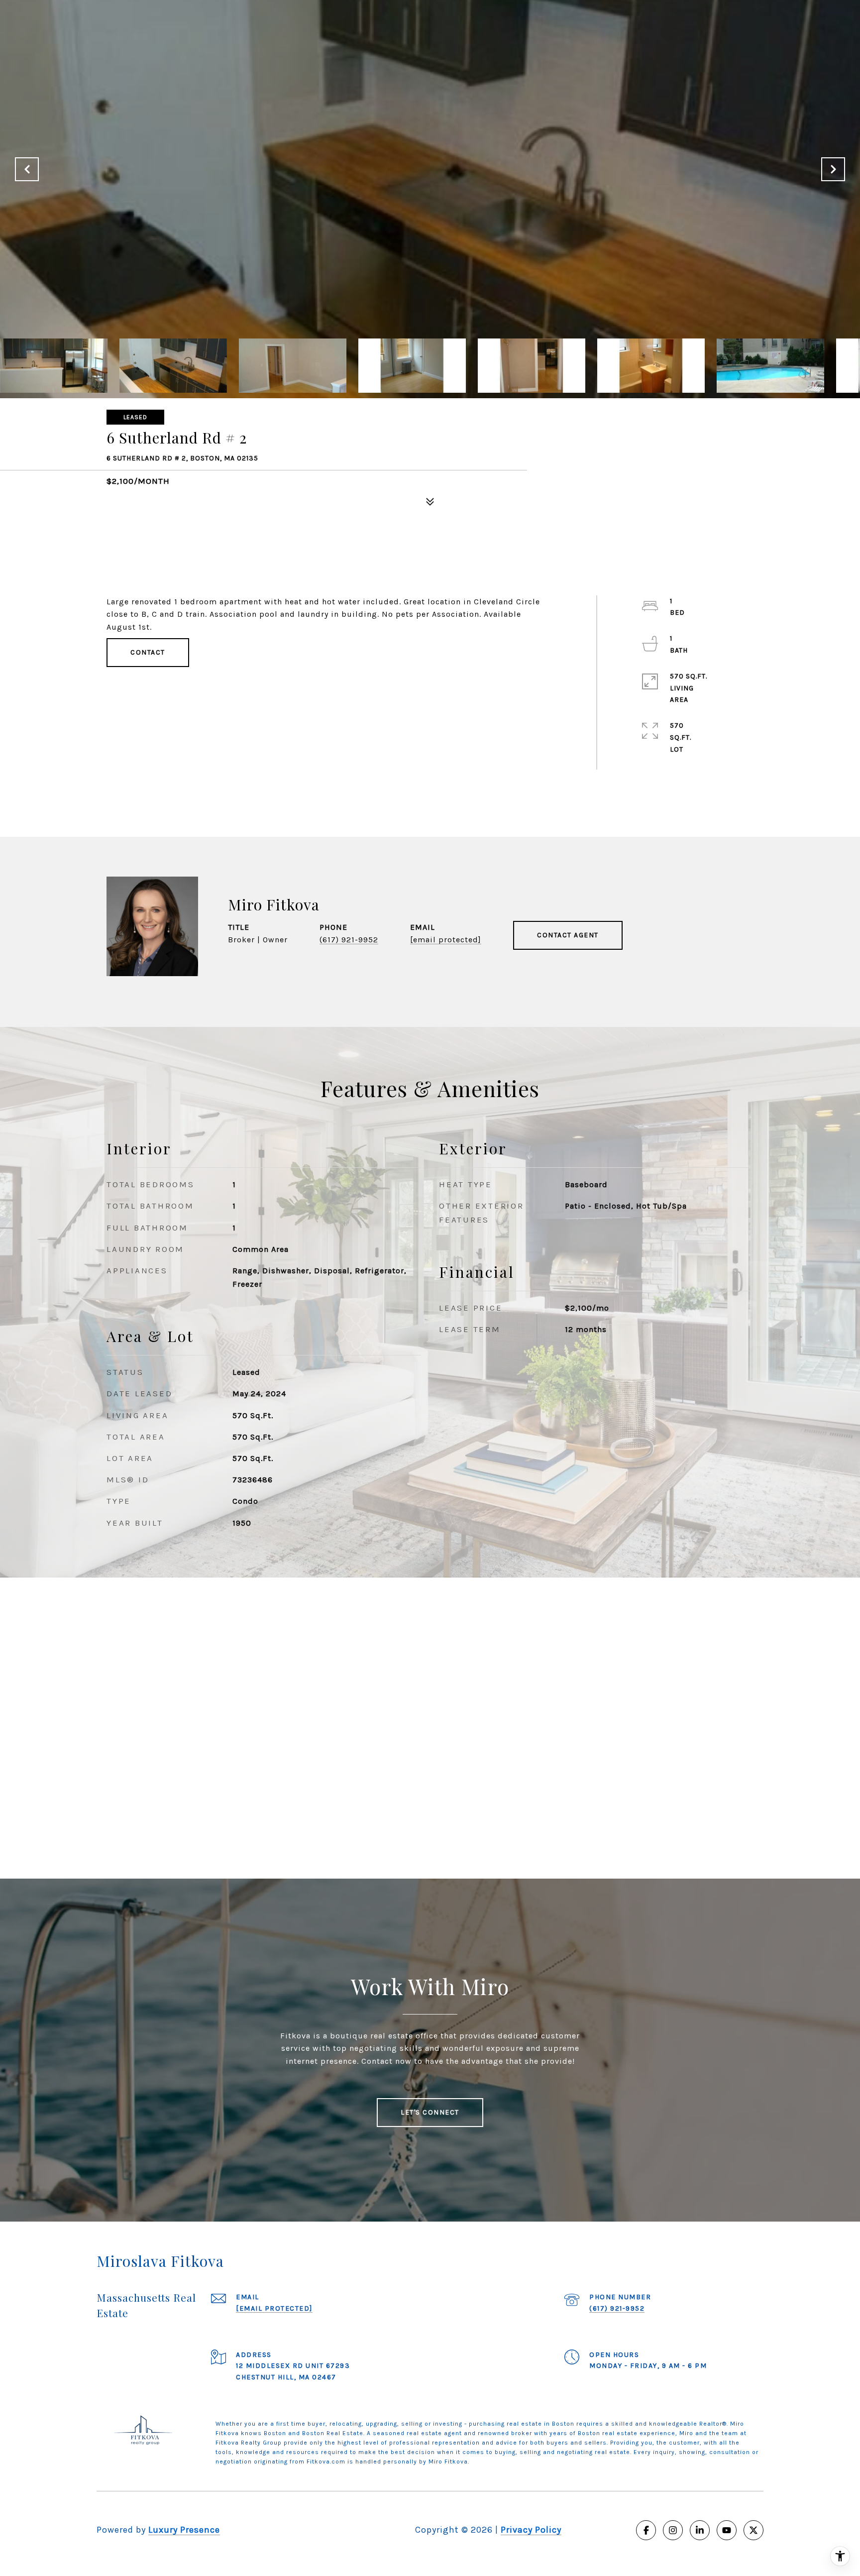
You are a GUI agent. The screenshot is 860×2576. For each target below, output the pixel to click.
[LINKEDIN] (700, 2530)
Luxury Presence (184, 2530)
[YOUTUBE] (727, 2530)
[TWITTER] (753, 2530)
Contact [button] (148, 652)
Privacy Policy (531, 2530)
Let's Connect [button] (430, 2112)
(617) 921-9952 (349, 940)
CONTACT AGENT (568, 935)
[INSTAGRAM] (673, 2530)
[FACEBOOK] (646, 2530)
